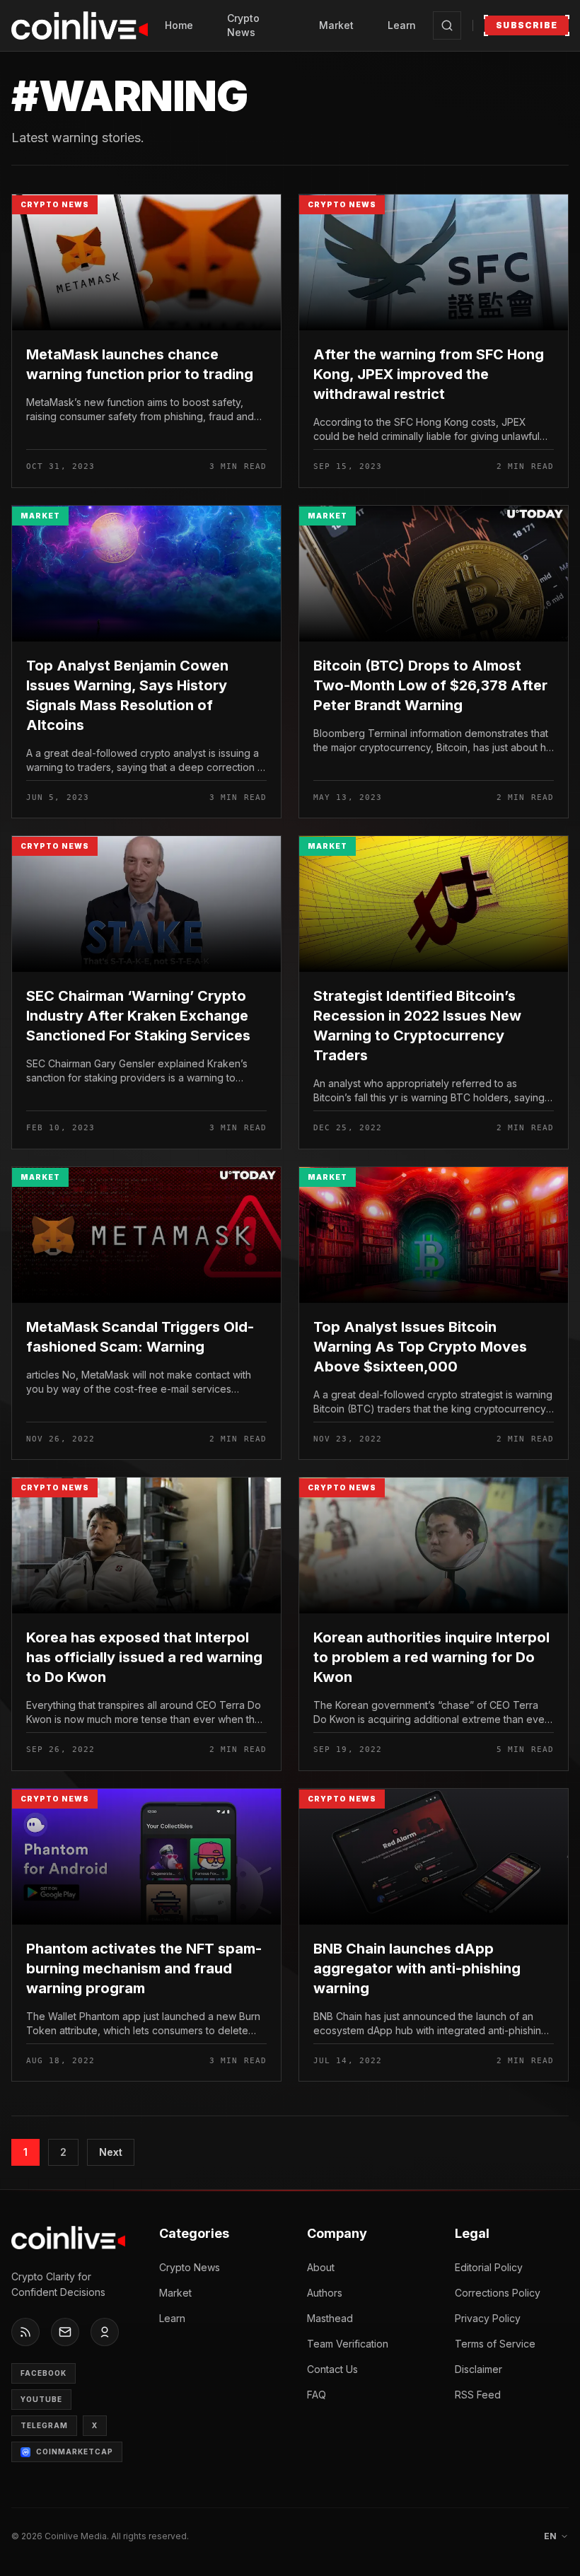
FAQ (317, 2395)
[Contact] (65, 2332)
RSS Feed (478, 2395)
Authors (325, 2293)
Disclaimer (478, 2369)
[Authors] (105, 2332)
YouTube (41, 2399)
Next (111, 2152)
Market (336, 25)
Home (179, 25)
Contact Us (332, 2369)
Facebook (43, 2373)
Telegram (44, 2425)
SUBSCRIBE (527, 25)
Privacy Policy (488, 2318)
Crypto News (243, 25)
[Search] (447, 25)
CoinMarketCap (75, 2452)
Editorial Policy (489, 2267)
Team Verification (348, 2344)
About (321, 2267)
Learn (402, 25)
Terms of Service (495, 2344)
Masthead (330, 2318)
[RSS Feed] (25, 2332)
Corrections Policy (498, 2293)
